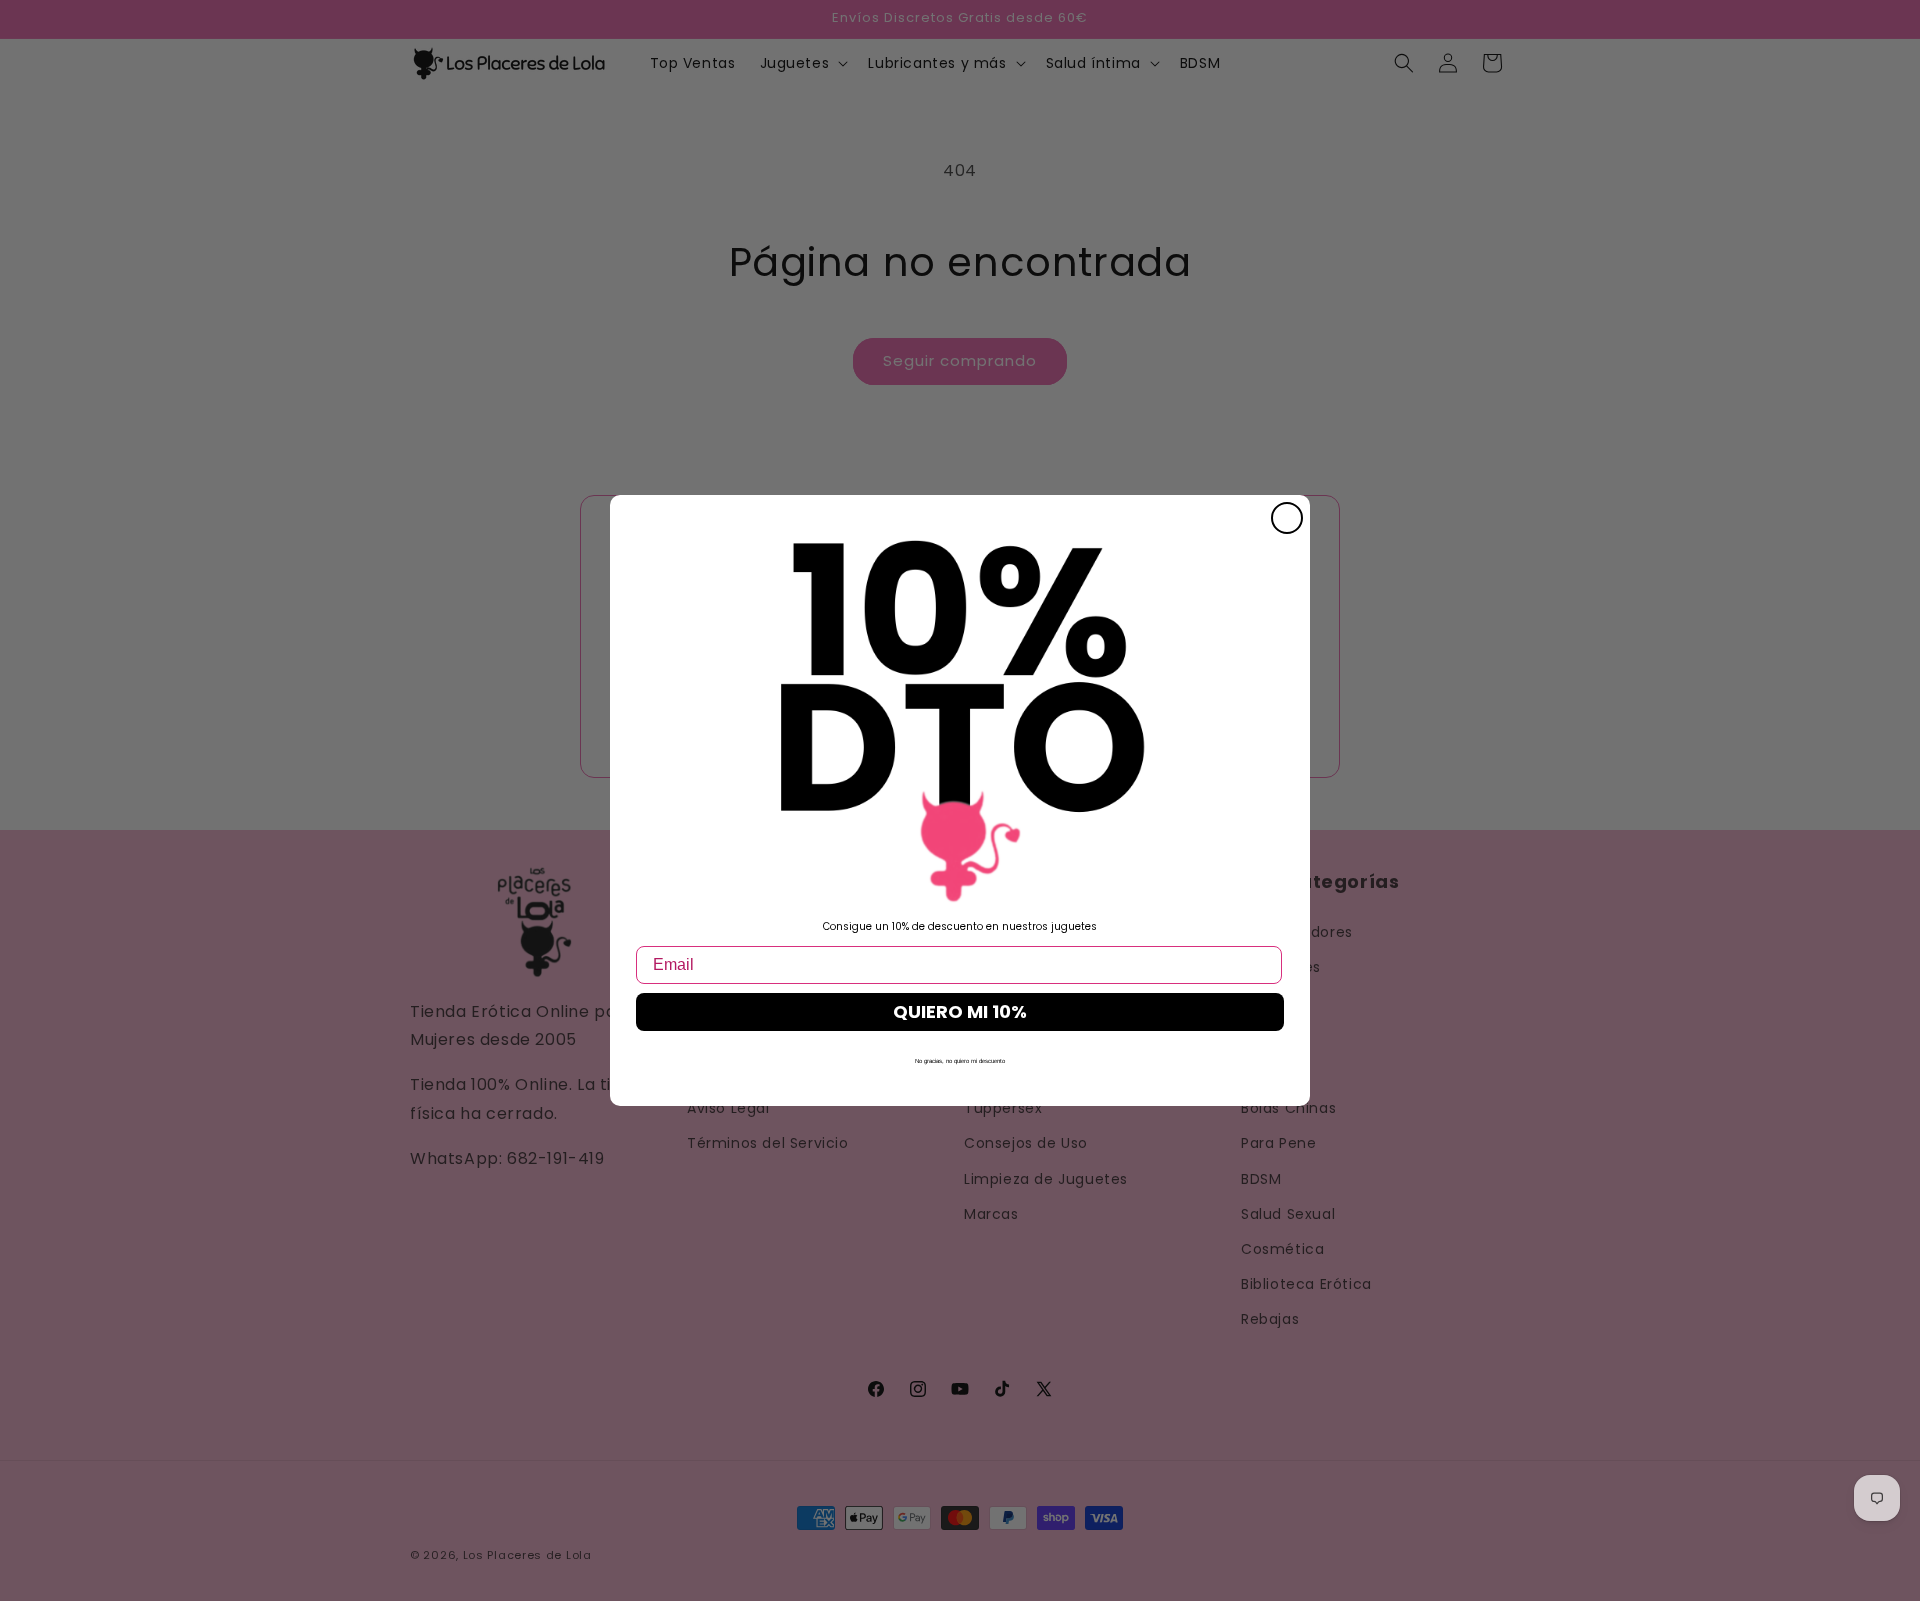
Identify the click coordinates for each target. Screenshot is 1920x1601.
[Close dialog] (1287, 518)
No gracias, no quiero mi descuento (960, 1061)
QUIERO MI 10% (960, 1011)
